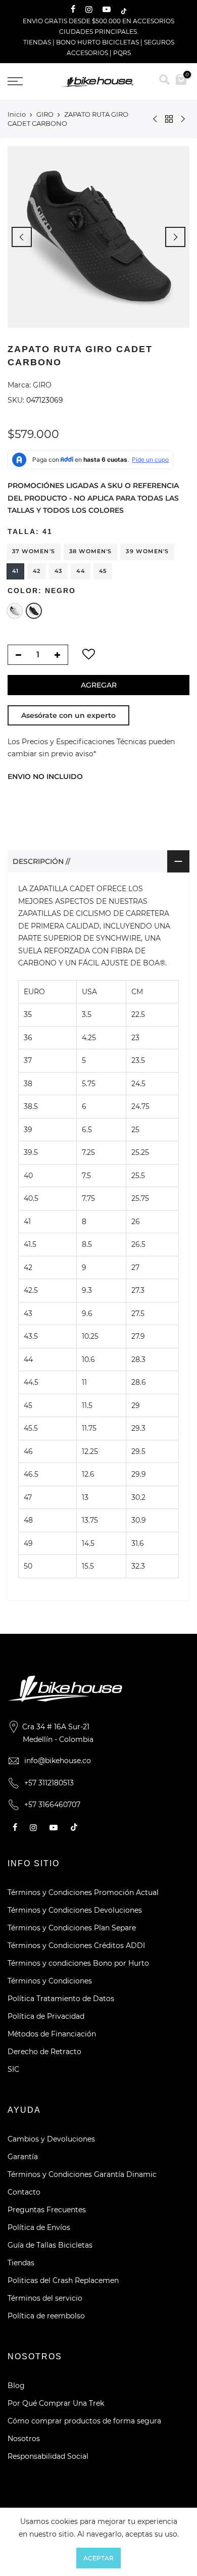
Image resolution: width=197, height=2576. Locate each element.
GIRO (45, 114)
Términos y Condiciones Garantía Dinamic (82, 2174)
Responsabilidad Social (48, 2456)
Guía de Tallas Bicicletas (50, 2245)
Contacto (24, 2192)
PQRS (122, 53)
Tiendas (21, 2263)
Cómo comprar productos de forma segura (84, 2421)
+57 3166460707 (52, 1805)
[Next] (175, 237)
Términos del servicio (45, 2298)
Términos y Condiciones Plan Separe (72, 1928)
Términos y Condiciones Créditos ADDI (76, 1946)
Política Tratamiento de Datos (61, 1999)
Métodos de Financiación (52, 2034)
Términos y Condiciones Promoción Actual (83, 1892)
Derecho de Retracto (44, 2052)
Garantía (23, 2157)
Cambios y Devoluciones (51, 2139)
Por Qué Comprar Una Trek (56, 2403)
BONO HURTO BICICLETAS (98, 42)
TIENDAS (37, 42)
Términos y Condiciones (50, 1981)
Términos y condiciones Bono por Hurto (78, 1963)
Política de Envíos (39, 2227)
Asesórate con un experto (68, 715)
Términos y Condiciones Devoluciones (75, 1910)
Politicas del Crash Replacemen (63, 2280)
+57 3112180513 (49, 1783)
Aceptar (98, 2558)
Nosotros (24, 2439)
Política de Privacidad (46, 2016)
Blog (16, 2386)
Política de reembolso (46, 2316)
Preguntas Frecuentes (47, 2210)
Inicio (17, 114)
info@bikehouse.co (58, 1761)
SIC (13, 2069)
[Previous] (22, 237)
